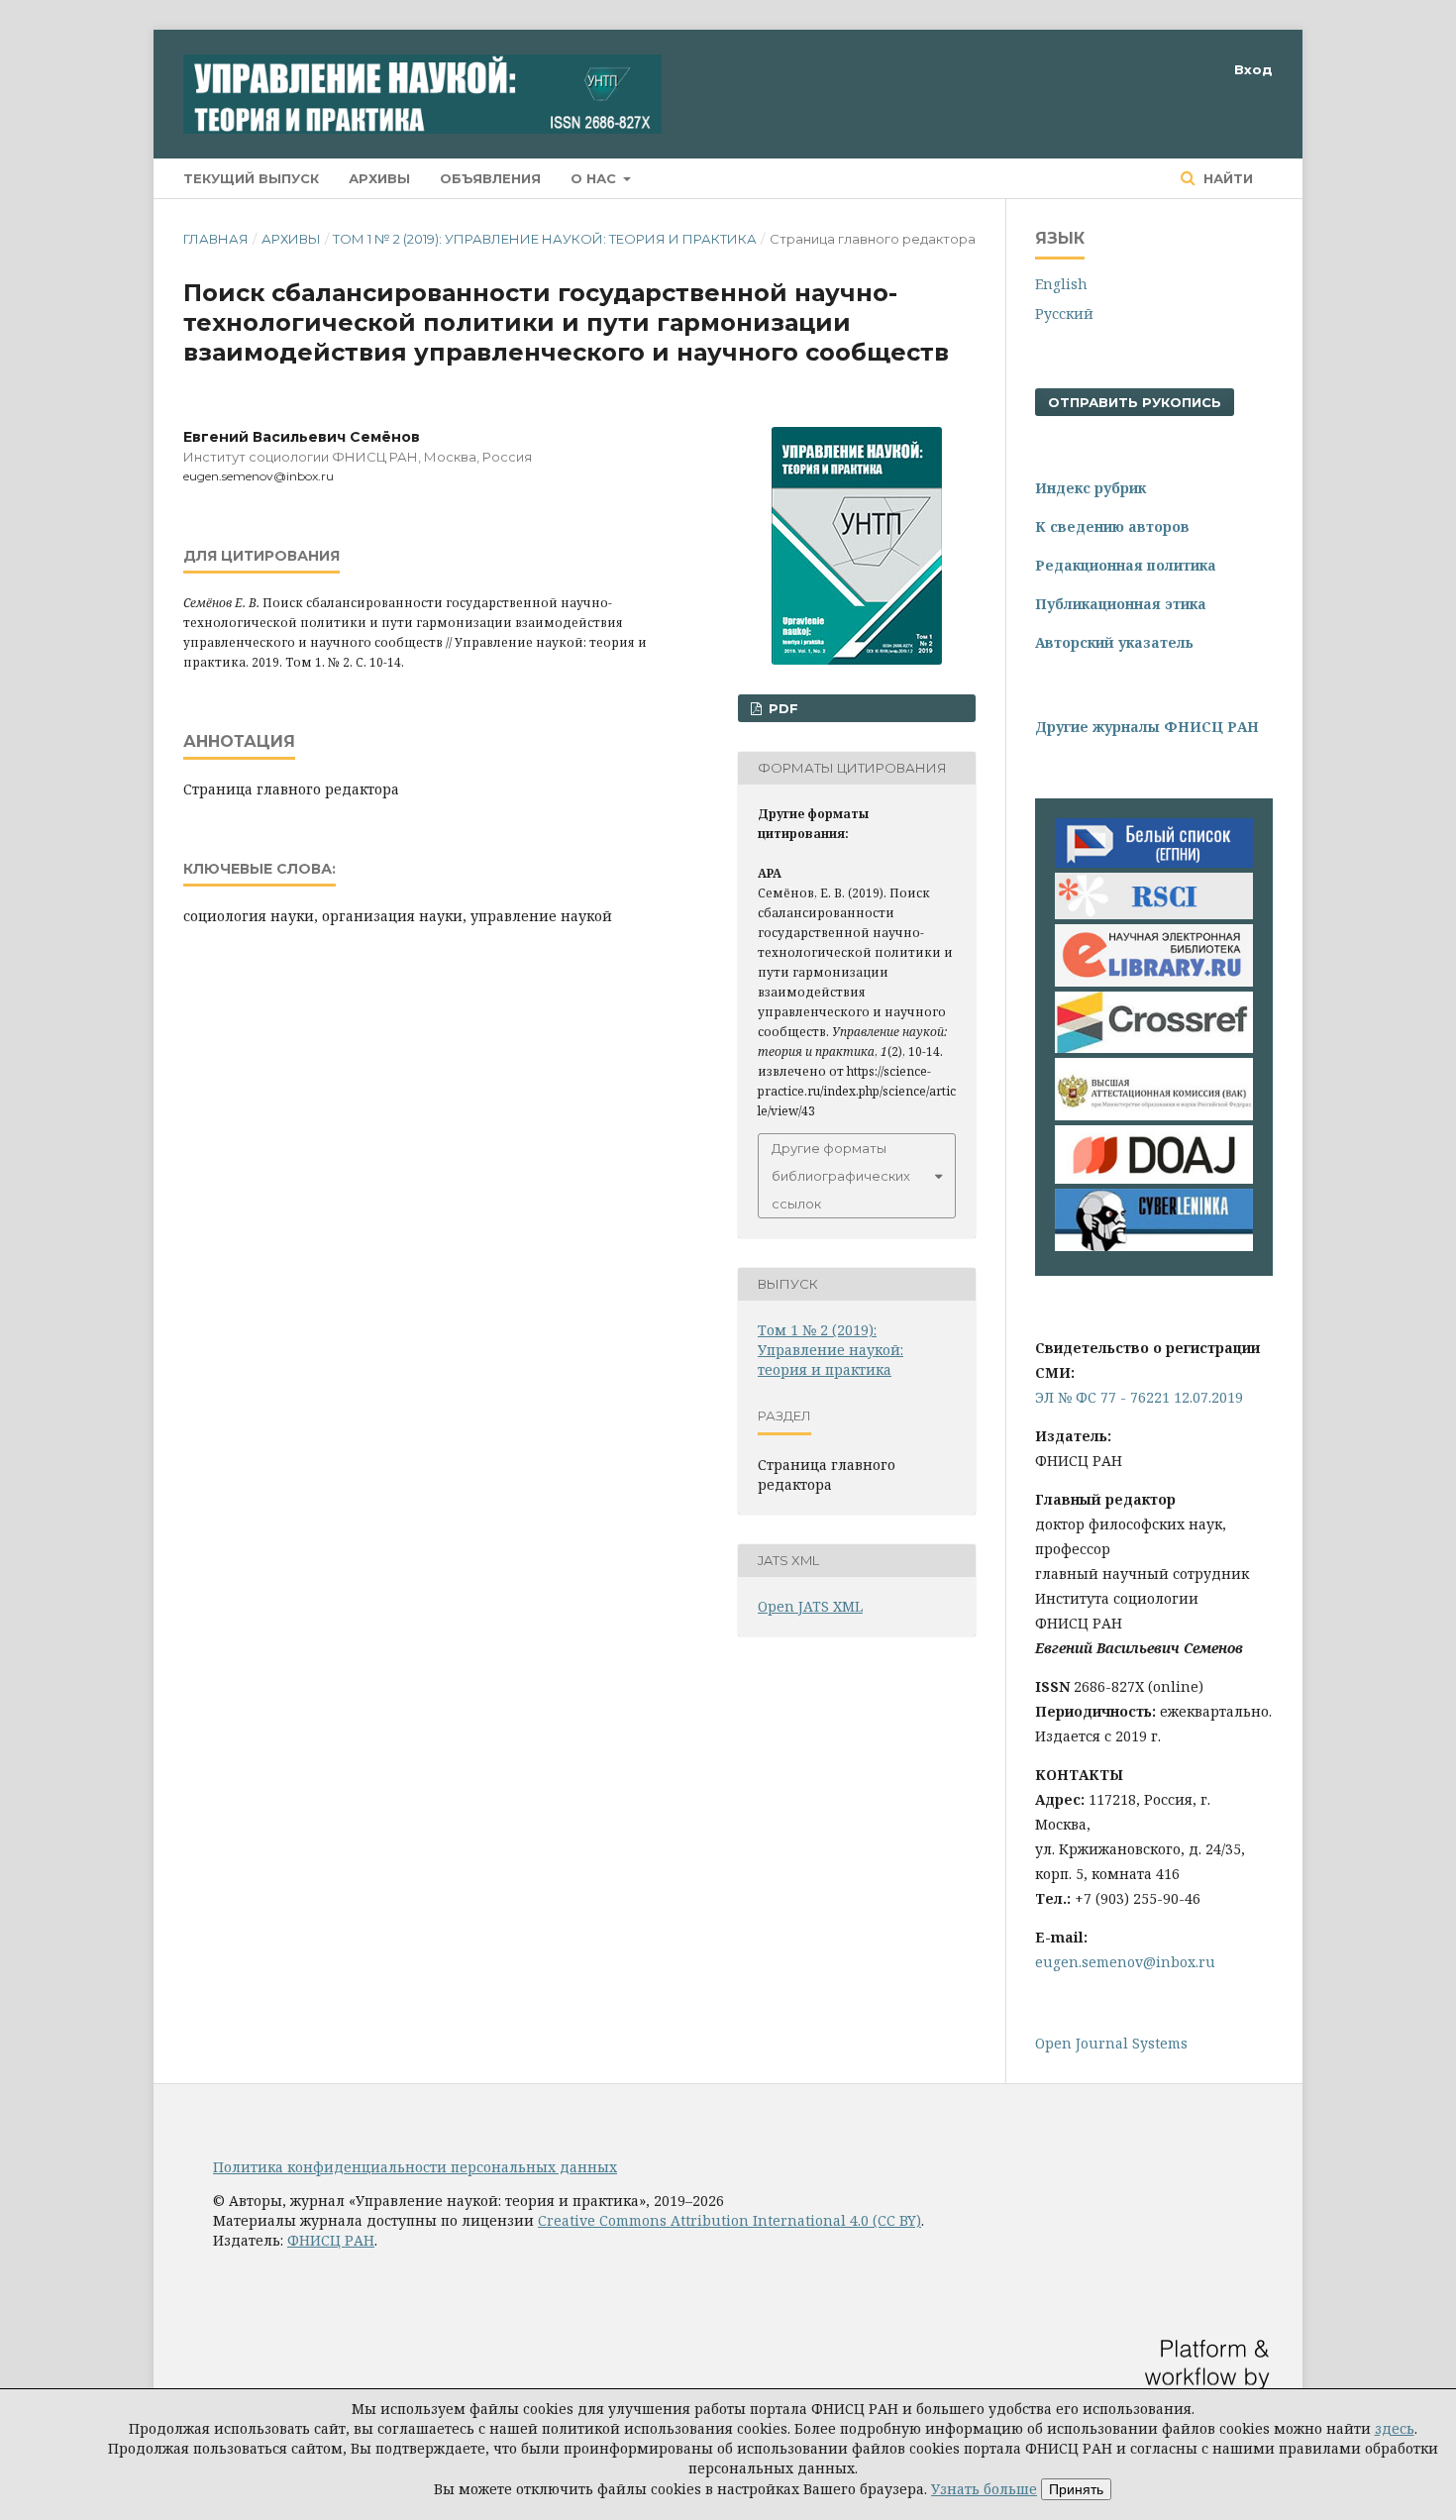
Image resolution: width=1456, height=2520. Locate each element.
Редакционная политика (1126, 565)
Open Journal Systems (1111, 2043)
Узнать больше (984, 2489)
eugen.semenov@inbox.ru (1125, 1962)
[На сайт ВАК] (1154, 1115)
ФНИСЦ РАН (331, 2240)
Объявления (490, 178)
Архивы (379, 178)
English (1061, 284)
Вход (1253, 69)
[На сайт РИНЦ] (1154, 981)
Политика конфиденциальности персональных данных (415, 2167)
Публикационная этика (1121, 604)
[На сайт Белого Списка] (1154, 862)
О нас (595, 178)
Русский (1064, 314)
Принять (1076, 2489)
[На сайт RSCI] (1154, 914)
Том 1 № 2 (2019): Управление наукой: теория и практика (545, 239)
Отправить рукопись (1135, 402)
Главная (216, 239)
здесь (1395, 2428)
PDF (781, 708)
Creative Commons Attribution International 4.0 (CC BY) (729, 2220)
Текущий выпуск (251, 178)
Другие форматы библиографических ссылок (841, 1176)
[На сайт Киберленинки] (1154, 1246)
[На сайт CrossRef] (1154, 1048)
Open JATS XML (810, 1606)
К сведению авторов (1112, 526)
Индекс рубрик (1091, 488)
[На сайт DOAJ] (1154, 1178)
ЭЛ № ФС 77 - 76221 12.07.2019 (1139, 1397)
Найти (1226, 178)
